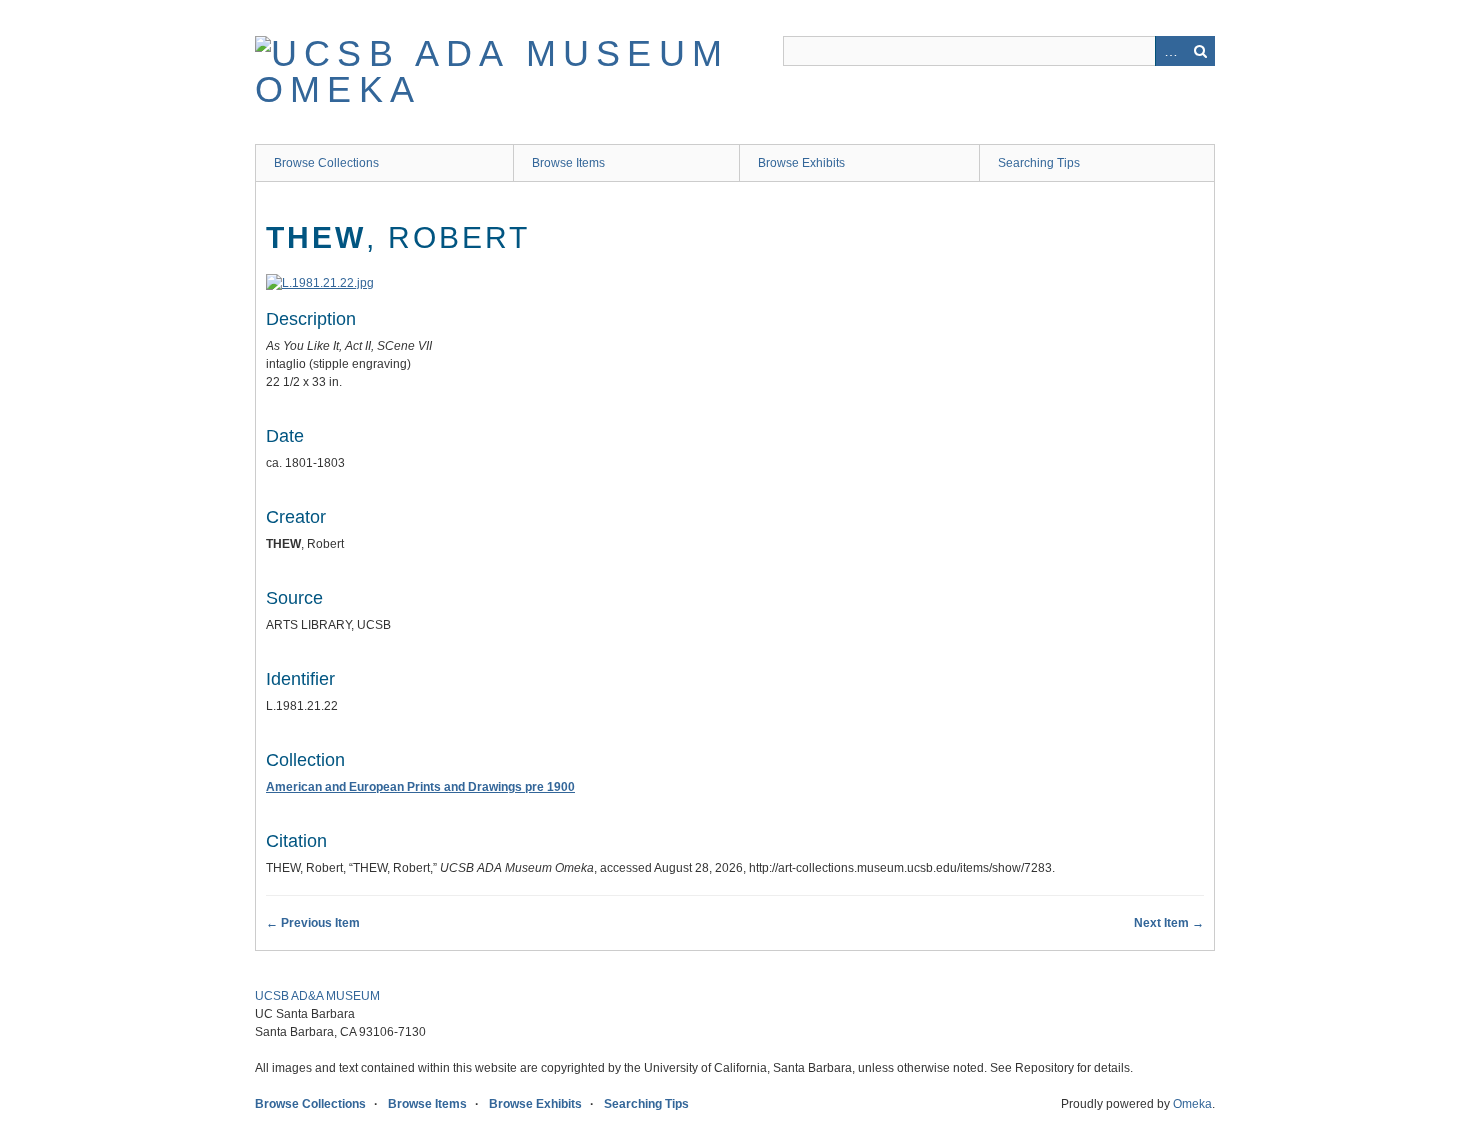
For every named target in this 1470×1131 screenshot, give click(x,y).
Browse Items (568, 163)
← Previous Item (313, 923)
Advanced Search (1170, 51)
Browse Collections (326, 163)
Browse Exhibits (801, 163)
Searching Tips (1039, 163)
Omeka (1192, 1104)
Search (1200, 51)
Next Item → (1169, 923)
